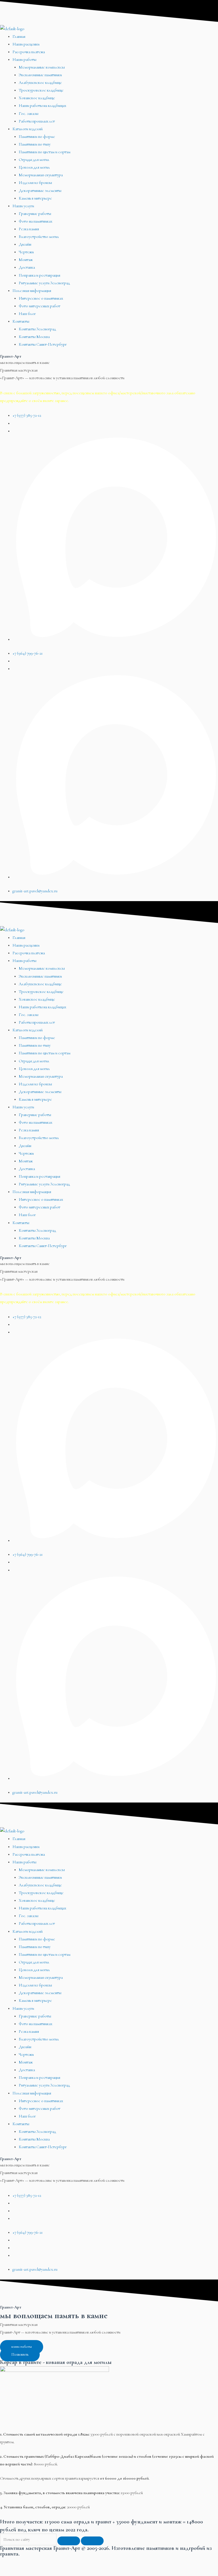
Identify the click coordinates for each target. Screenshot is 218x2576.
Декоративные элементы (40, 191)
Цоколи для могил (34, 167)
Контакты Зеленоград (37, 329)
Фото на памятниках (35, 221)
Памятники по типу (35, 144)
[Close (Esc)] (11, 2562)
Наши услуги (23, 206)
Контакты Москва (34, 337)
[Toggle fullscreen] (58, 2562)
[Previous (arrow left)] (11, 2572)
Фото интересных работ (39, 306)
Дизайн (25, 244)
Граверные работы (35, 214)
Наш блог (27, 314)
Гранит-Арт (11, 356)
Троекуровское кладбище (41, 90)
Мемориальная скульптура (41, 175)
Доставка (27, 267)
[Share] (35, 2562)
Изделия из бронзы (35, 183)
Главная (19, 37)
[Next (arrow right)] (35, 2572)
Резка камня (29, 229)
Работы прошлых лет (37, 121)
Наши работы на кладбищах (42, 106)
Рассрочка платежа (29, 52)
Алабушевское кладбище (40, 83)
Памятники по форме (37, 137)
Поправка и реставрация (39, 275)
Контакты (21, 321)
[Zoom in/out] (82, 2562)
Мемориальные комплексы (42, 67)
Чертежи (26, 252)
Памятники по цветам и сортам (45, 152)
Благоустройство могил (39, 237)
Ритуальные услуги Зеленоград (44, 283)
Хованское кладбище (37, 98)
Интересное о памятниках (41, 298)
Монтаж (26, 260)
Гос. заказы (29, 114)
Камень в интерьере (35, 198)
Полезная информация (32, 291)
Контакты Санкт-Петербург (43, 344)
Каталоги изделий (28, 129)
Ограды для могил (34, 160)
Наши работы (24, 60)
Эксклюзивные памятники (40, 75)
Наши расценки (26, 44)
